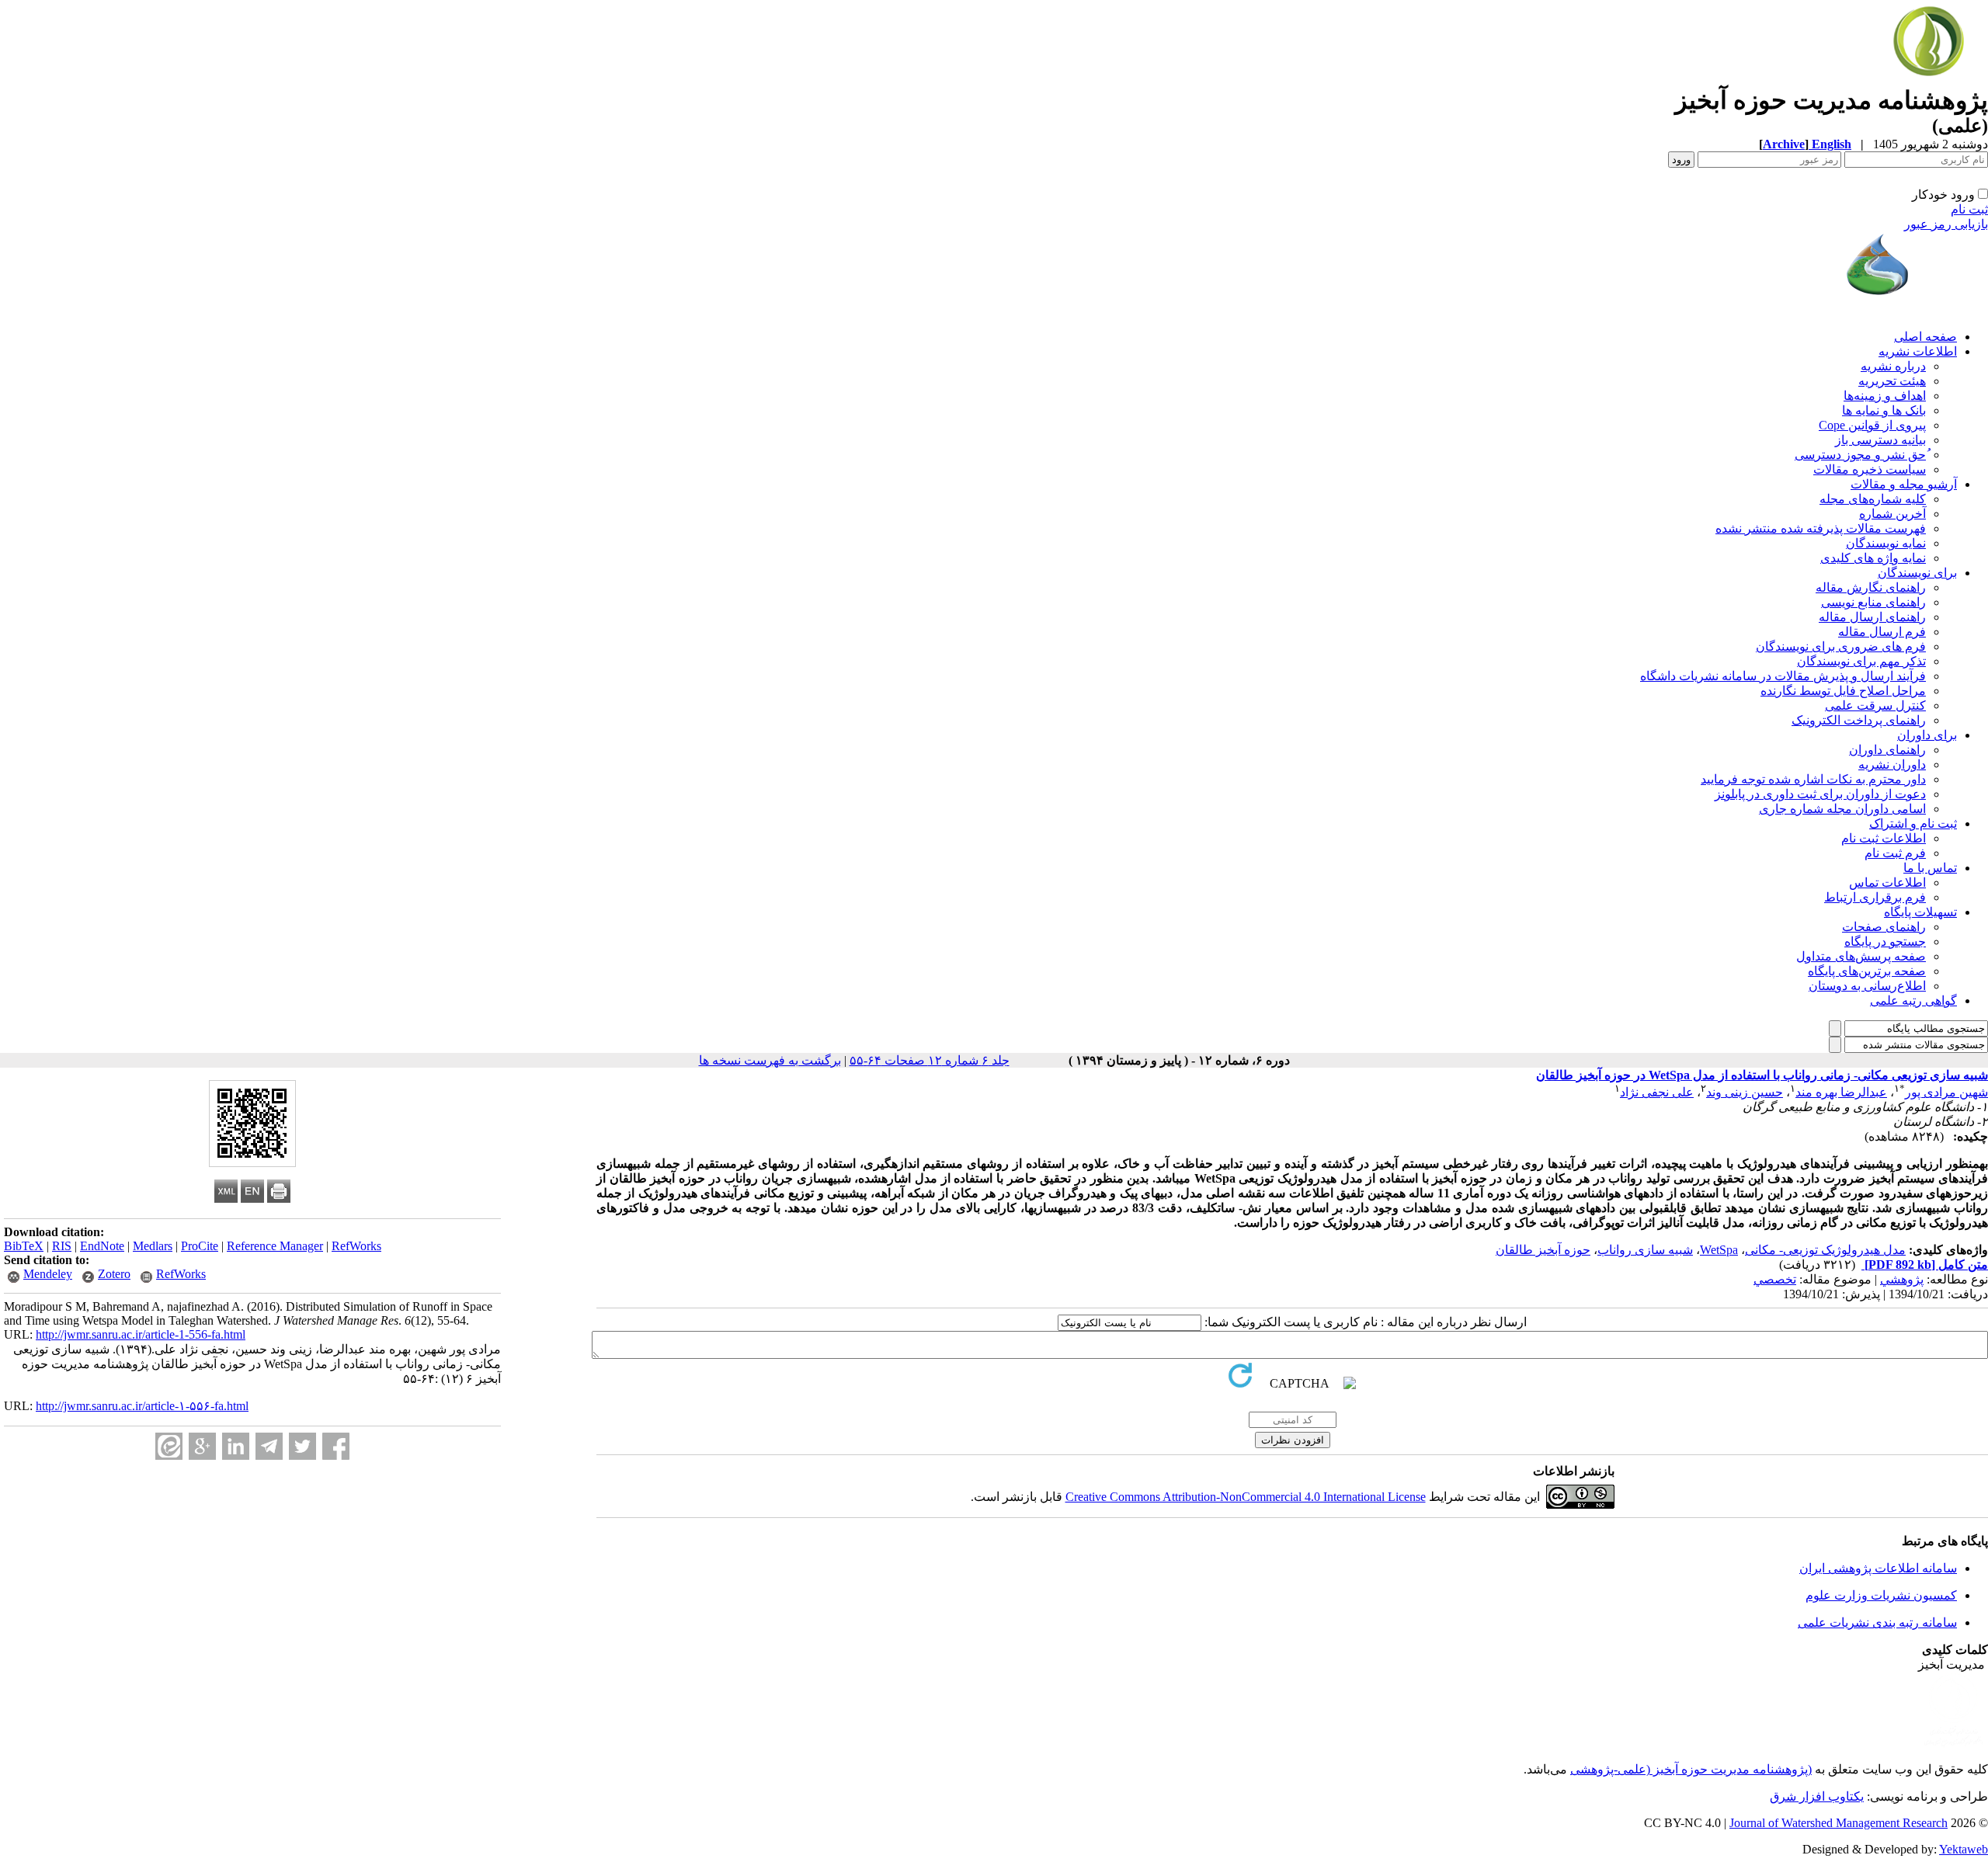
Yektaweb (1964, 1849)
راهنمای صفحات (1884, 927)
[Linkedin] (236, 1446)
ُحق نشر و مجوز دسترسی (1860, 455)
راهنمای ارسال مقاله (1872, 617)
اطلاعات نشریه (1918, 351)
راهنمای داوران (1887, 750)
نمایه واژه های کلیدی (1873, 558)
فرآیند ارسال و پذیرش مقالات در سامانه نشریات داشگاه (1783, 676)
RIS (62, 1246)
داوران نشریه (1892, 764)
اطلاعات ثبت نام (1884, 838)
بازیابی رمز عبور (1946, 224)
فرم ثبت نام (1895, 853)
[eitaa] (169, 1446)
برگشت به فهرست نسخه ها (770, 1060)
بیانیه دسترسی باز (1880, 440)
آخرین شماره (1892, 514)
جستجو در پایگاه (1885, 941)
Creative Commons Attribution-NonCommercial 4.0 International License (1246, 1497)
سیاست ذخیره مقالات (1870, 469)
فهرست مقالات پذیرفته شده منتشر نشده (1821, 528)
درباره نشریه (1893, 366)
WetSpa (1719, 1250)
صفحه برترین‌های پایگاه (1867, 971)
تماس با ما (1930, 868)
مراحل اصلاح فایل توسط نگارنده (1843, 691)
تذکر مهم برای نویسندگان (1861, 661)
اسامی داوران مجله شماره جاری (1842, 809)
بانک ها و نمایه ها (1884, 410)
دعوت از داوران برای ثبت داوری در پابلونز (1820, 794)
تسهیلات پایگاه (1920, 912)
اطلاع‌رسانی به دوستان (1867, 986)
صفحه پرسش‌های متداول (1861, 956)
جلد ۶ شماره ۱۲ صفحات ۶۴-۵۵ (930, 1060)
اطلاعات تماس (1887, 882)
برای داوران (1927, 735)
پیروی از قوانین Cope (1872, 425)
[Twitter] (302, 1446)
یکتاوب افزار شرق (1817, 1796)
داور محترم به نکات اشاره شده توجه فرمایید (1813, 779)
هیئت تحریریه (1892, 381)
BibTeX (24, 1246)
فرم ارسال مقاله (1882, 632)
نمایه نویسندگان (1886, 543)
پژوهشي (1902, 1279)
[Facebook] (336, 1446)
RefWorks (356, 1246)
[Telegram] (269, 1446)
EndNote (102, 1246)
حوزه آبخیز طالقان (1543, 1250)
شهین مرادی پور (1946, 1092)
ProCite (200, 1246)
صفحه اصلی (1925, 337)
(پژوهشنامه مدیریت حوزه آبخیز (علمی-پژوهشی (1691, 1769)
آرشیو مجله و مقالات (1904, 484)
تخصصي (1775, 1279)
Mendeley (48, 1274)
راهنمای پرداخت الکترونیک (1859, 720)
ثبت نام (1969, 209)
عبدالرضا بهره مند (1841, 1092)
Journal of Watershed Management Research (1839, 1823)
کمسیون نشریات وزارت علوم (1881, 1595)
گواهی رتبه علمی (1913, 1001)
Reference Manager (275, 1246)
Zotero (114, 1274)
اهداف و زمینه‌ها (1885, 396)
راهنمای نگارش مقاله (1871, 587)
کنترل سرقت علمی (1875, 705)
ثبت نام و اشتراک (1913, 823)
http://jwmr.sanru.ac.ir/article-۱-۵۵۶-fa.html (142, 1406)
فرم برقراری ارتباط (1875, 897)
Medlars (153, 1246)
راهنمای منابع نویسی (1873, 602)
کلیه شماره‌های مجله (1873, 499)
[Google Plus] (202, 1446)
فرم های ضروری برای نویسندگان (1841, 646)
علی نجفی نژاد (1657, 1092)
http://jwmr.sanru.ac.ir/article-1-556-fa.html (141, 1334)
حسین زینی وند (1745, 1092)
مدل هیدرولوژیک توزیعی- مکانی (1825, 1250)
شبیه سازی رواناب (1645, 1250)
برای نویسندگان (1917, 573)
